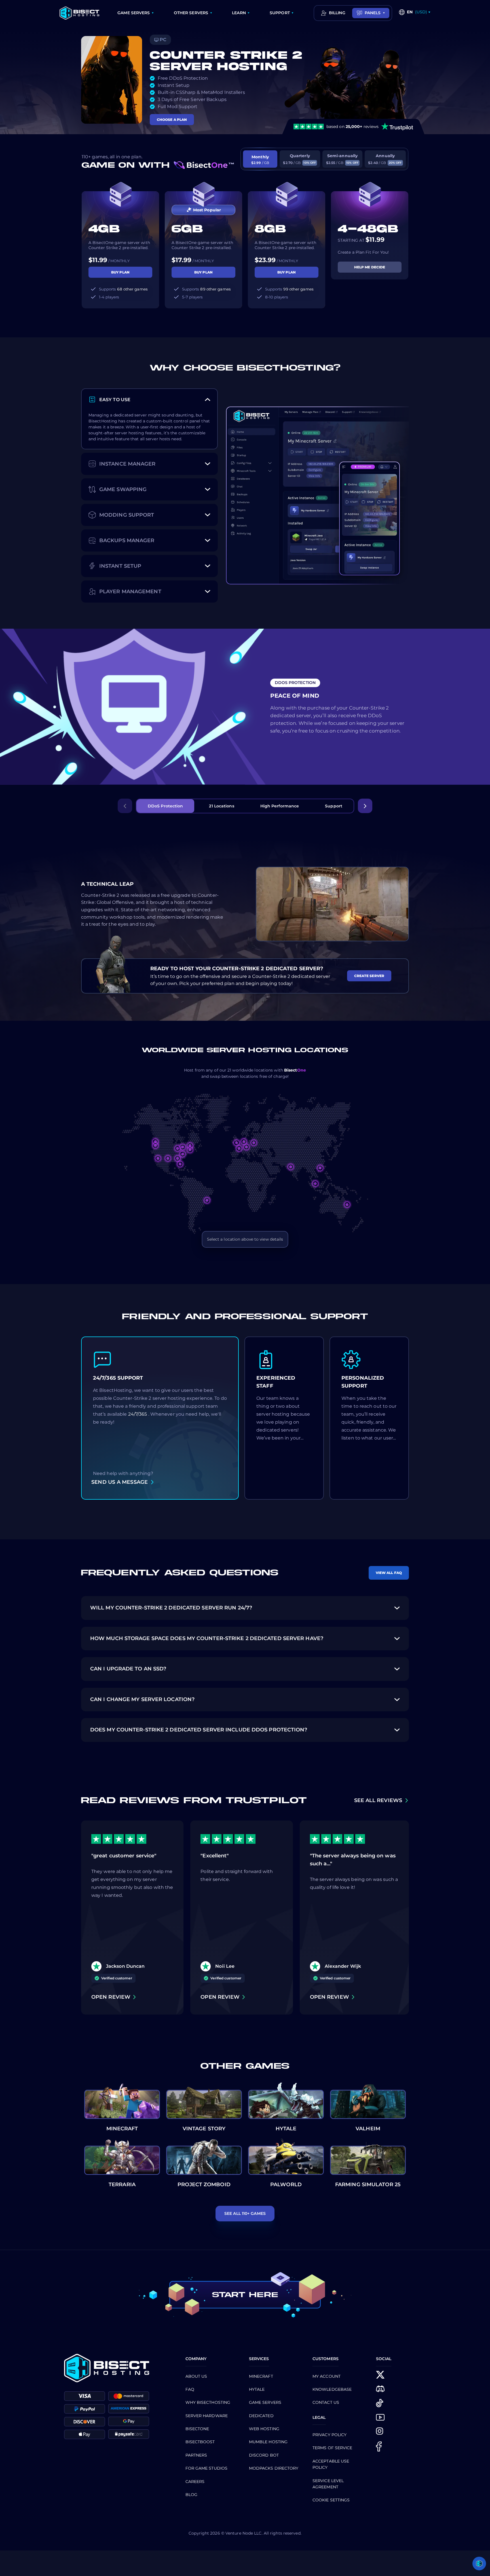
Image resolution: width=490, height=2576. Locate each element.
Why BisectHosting (208, 2402)
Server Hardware (207, 2416)
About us (196, 2376)
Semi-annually (342, 159)
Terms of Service (332, 2448)
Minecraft (261, 2376)
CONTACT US (326, 2402)
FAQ (190, 2389)
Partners (196, 2455)
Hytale (257, 2389)
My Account (327, 2376)
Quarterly (299, 159)
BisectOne (197, 2429)
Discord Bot (264, 2455)
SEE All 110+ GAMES (245, 2213)
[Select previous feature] (125, 806)
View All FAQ (389, 1573)
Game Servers (265, 2402)
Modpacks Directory (274, 2468)
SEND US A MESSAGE (120, 1482)
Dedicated (261, 2416)
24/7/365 (138, 1414)
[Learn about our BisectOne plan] (204, 165)
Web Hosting (264, 2429)
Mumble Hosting (268, 2442)
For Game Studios (207, 2468)
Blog (191, 2495)
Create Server (369, 976)
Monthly (260, 160)
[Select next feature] (365, 806)
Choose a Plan (172, 120)
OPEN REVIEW (111, 1997)
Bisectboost (200, 2442)
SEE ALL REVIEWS (378, 1800)
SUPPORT (280, 13)
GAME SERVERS (134, 13)
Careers (195, 2482)
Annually (385, 159)
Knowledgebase (332, 2389)
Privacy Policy (330, 2435)
